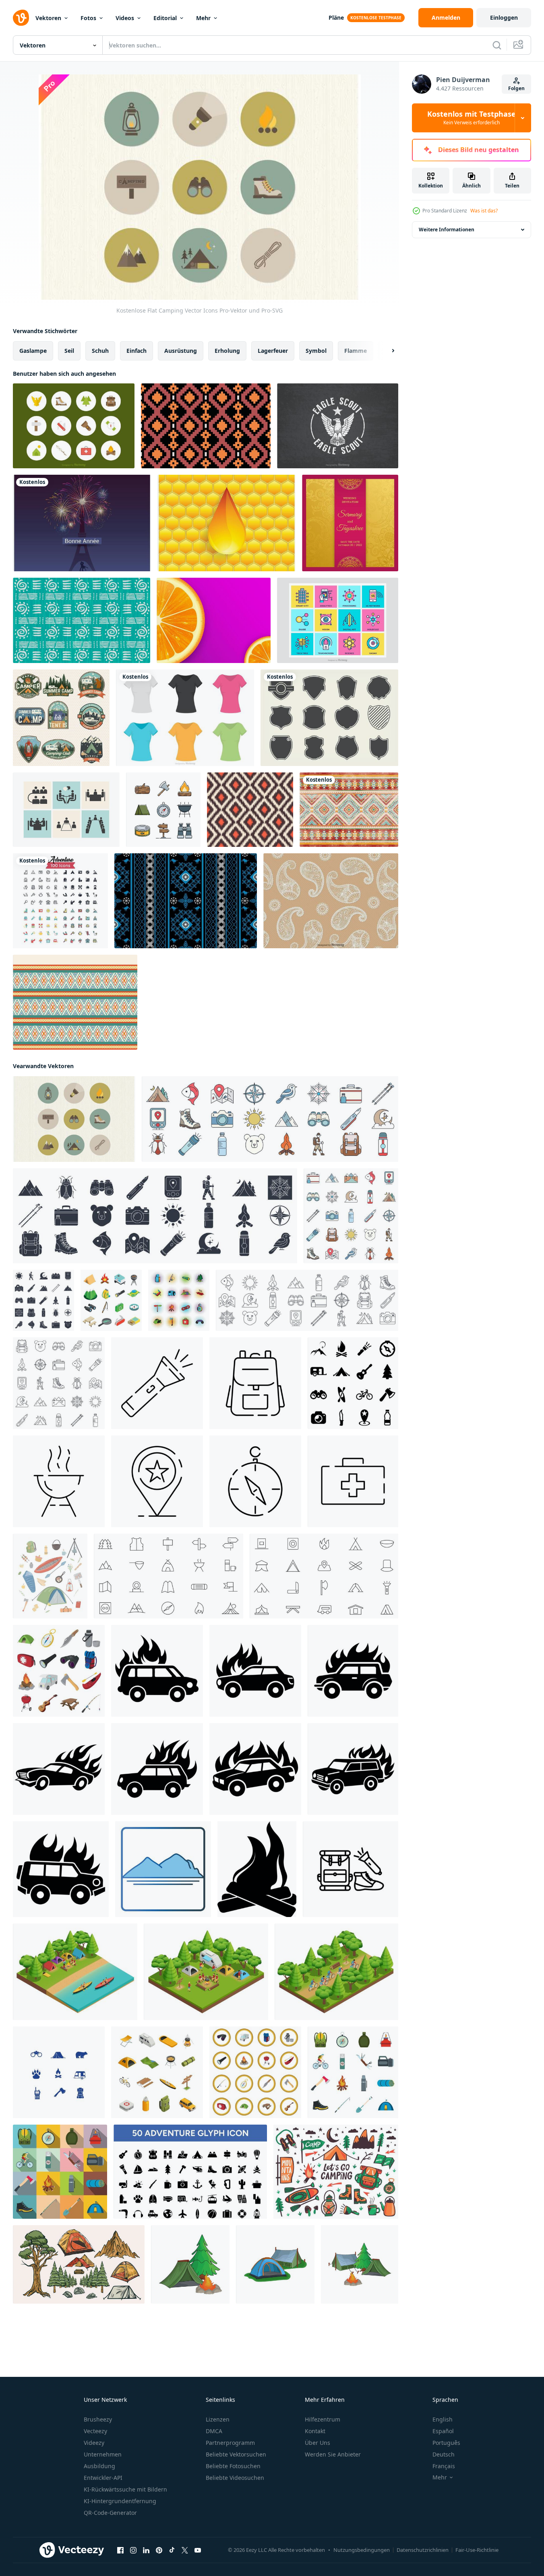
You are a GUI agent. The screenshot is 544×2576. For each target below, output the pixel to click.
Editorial (165, 18)
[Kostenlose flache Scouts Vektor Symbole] (74, 426)
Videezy (94, 2443)
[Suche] (497, 45)
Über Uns (318, 2443)
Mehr (203, 18)
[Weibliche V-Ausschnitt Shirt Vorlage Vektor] (185, 718)
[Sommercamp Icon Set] (163, 810)
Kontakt (315, 2431)
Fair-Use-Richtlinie (477, 2550)
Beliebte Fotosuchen (233, 2466)
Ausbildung (99, 2466)
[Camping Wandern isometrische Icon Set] (157, 2072)
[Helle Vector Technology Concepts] (338, 620)
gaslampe (33, 351)
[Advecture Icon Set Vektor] (60, 901)
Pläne (336, 18)
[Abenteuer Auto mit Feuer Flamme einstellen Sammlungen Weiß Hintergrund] (157, 1671)
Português (446, 2443)
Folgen (516, 88)
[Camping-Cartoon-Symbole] (59, 1671)
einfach (137, 351)
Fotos (88, 18)
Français (444, 2466)
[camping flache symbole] (353, 2072)
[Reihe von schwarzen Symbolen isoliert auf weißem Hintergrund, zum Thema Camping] (353, 1383)
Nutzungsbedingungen (362, 2550)
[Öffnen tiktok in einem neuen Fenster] (172, 2550)
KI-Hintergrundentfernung (120, 2501)
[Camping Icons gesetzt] (59, 2072)
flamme (356, 351)
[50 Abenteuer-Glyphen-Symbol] (190, 2172)
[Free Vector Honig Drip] (226, 523)
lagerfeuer (273, 351)
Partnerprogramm (230, 2443)
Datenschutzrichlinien (423, 2550)
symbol (316, 351)
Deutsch (444, 2454)
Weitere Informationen (447, 230)
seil (69, 351)
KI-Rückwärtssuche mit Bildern (125, 2489)
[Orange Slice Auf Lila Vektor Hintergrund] (214, 620)
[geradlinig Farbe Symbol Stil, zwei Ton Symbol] (163, 1869)
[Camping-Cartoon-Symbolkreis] (255, 2072)
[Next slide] (386, 351)
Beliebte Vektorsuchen (236, 2454)
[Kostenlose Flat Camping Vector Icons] (74, 1119)
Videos (125, 18)
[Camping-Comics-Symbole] (179, 1300)
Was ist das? (484, 211)
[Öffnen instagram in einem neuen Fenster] (133, 2550)
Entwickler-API (103, 2478)
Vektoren (48, 18)
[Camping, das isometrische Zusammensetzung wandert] (75, 1972)
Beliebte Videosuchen (235, 2478)
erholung (227, 351)
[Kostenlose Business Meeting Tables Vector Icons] (66, 810)
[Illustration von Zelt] (275, 2264)
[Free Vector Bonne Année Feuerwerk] (82, 523)
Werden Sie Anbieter (333, 2454)
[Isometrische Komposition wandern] (206, 1972)
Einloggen (504, 18)
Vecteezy (95, 2431)
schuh (100, 351)
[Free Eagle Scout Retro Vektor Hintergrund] (338, 426)
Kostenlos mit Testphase (472, 118)
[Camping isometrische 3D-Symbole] (111, 1300)
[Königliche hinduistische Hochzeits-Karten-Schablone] (350, 523)
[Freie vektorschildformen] (329, 718)
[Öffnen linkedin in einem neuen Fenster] (146, 2550)
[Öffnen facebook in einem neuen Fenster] (120, 2550)
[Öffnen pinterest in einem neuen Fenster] (159, 2550)
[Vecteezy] (21, 18)
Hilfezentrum (323, 2419)
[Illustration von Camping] (190, 2264)
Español (443, 2431)
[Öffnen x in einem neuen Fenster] (185, 2550)
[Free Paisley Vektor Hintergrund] (331, 901)
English (443, 2419)
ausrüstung (181, 351)
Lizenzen (218, 2419)
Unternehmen (103, 2454)
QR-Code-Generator (110, 2513)
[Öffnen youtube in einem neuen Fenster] (198, 2550)
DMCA (214, 2431)
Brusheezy (98, 2419)
